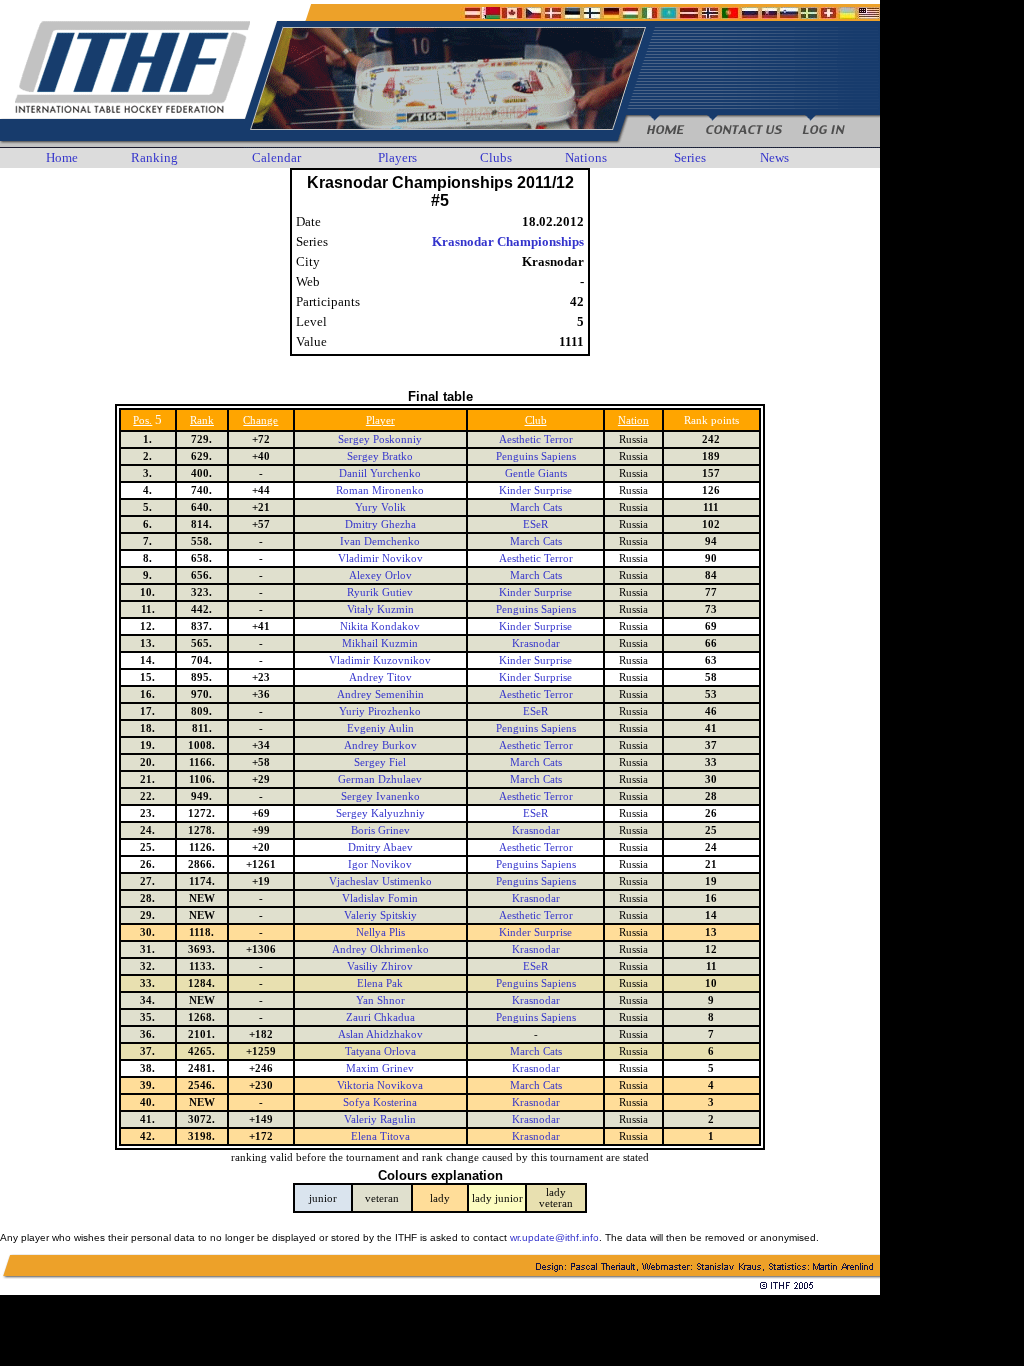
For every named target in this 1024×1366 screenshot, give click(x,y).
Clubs (496, 157)
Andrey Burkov (380, 745)
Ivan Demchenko (380, 541)
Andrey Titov (380, 677)
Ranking (154, 157)
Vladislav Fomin (380, 898)
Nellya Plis (380, 932)
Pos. (142, 420)
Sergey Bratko (380, 456)
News (774, 157)
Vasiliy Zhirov (380, 966)
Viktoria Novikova (380, 1085)
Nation (633, 420)
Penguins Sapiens (536, 456)
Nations (586, 157)
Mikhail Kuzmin (380, 643)
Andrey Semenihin (380, 694)
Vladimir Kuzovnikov (380, 660)
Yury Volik (380, 507)
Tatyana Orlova (380, 1051)
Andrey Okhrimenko (380, 949)
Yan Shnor (380, 1000)
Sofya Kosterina (380, 1102)
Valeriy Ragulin (380, 1119)
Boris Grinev (380, 830)
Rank (202, 420)
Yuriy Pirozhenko (380, 711)
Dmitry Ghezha (380, 524)
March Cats (536, 507)
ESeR (535, 524)
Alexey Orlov (380, 575)
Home (62, 157)
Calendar (276, 157)
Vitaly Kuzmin (380, 609)
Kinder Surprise (535, 490)
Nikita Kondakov (380, 626)
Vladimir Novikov (380, 558)
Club (536, 420)
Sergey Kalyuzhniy (380, 813)
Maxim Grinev (380, 1068)
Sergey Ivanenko (380, 796)
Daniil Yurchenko (380, 473)
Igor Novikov (380, 864)
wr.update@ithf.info (554, 1237)
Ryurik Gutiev (380, 592)
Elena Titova (380, 1136)
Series (690, 157)
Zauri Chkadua (380, 1017)
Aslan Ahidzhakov (380, 1034)
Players (397, 157)
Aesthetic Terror (536, 439)
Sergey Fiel (380, 762)
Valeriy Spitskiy (380, 915)
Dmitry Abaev (380, 847)
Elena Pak (380, 983)
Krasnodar (536, 643)
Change (260, 420)
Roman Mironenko (380, 490)
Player (380, 420)
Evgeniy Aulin (380, 728)
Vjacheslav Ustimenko (380, 881)
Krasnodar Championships (508, 241)
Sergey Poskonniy (380, 439)
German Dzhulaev (380, 779)
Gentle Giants (536, 473)
